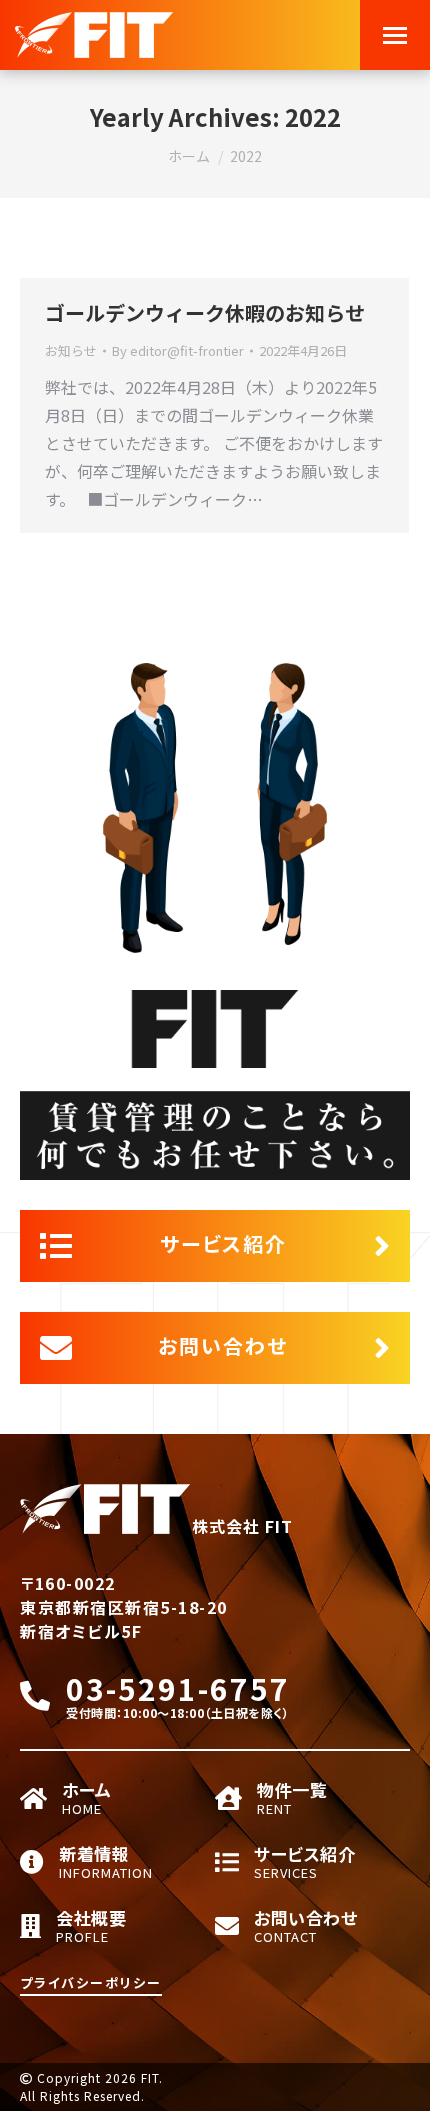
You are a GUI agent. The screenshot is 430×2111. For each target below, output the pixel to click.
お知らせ (71, 350)
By (178, 350)
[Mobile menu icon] (395, 35)
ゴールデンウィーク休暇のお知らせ (205, 312)
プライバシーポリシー (91, 1982)
